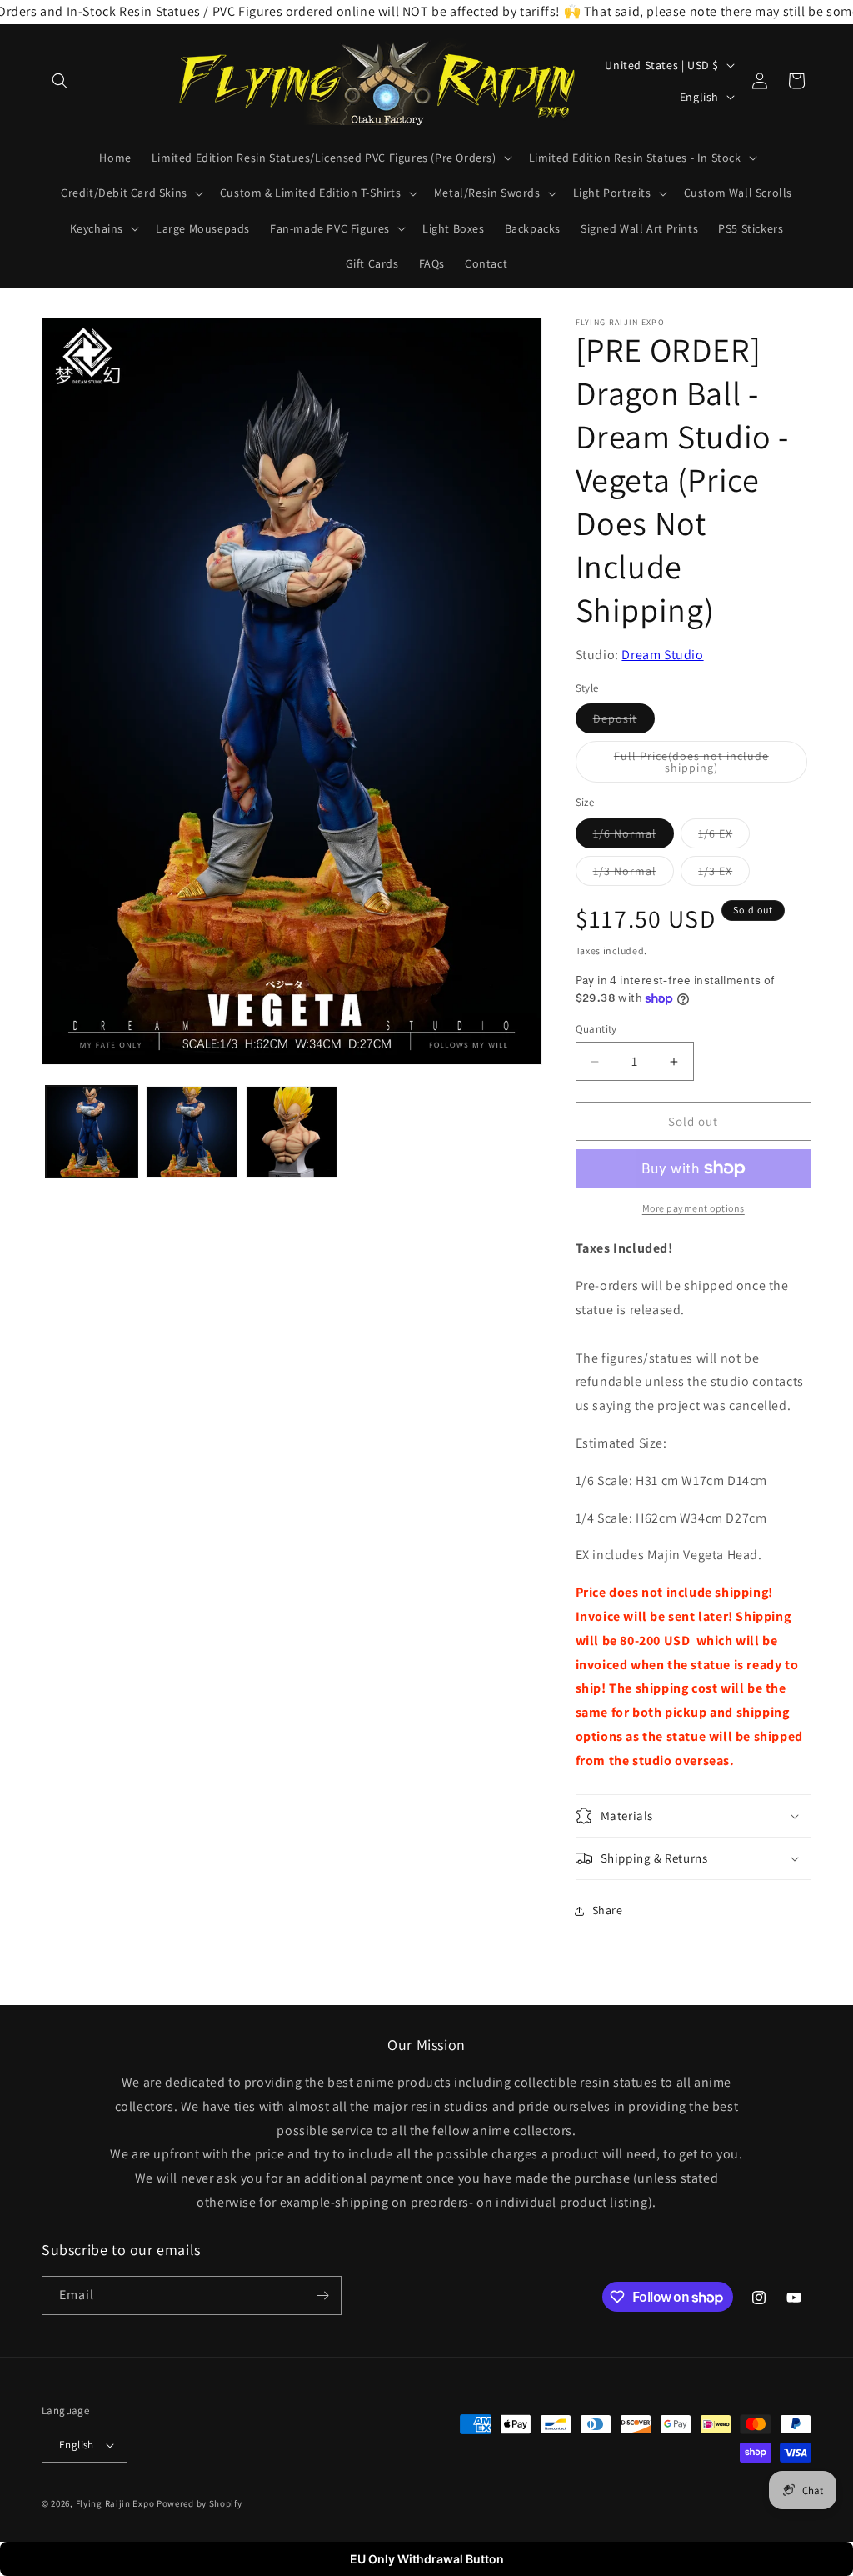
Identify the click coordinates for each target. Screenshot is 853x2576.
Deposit (624, 722)
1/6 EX (724, 837)
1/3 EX (724, 874)
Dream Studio (662, 655)
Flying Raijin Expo (115, 2503)
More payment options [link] (693, 1208)
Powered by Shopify (200, 2503)
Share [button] (608, 1910)
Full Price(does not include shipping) (699, 765)
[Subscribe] (322, 2296)
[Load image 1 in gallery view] (92, 1132)
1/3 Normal (634, 874)
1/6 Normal (634, 837)
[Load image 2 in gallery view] (192, 1132)
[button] (60, 81)
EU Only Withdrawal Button (427, 2559)
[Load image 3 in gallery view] (292, 1132)
